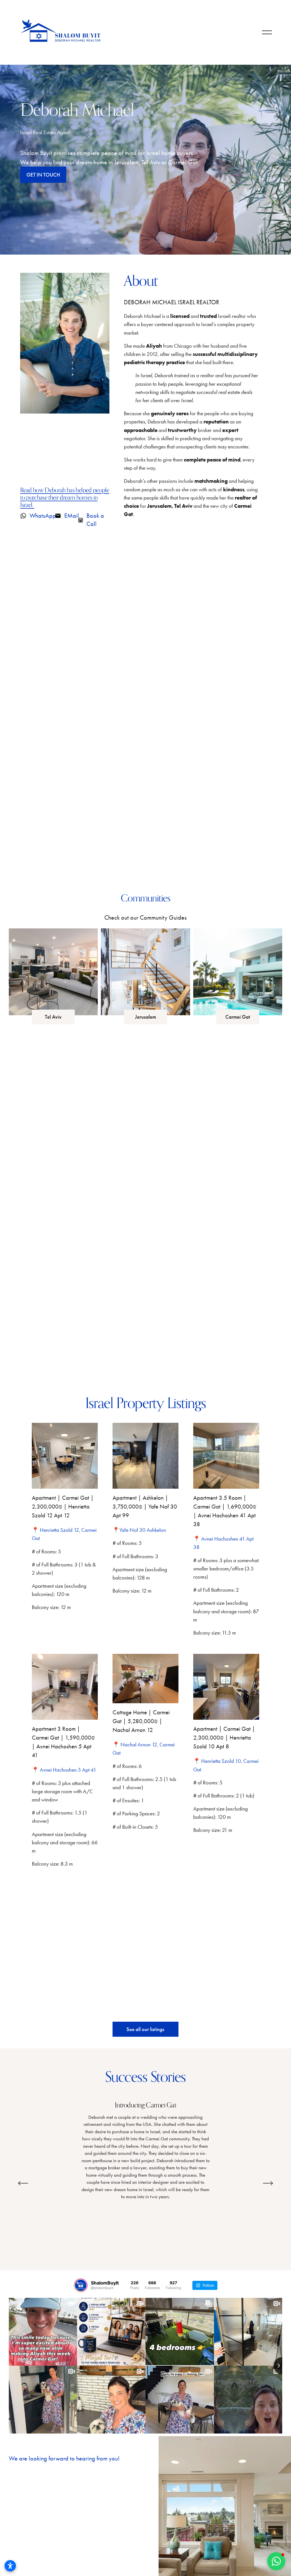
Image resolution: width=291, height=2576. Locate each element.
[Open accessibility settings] (10, 2566)
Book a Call (95, 520)
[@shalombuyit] (81, 2285)
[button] (276, 2561)
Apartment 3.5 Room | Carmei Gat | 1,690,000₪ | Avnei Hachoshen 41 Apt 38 (225, 1511)
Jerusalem (145, 1017)
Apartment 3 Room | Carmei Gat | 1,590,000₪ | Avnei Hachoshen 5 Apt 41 (63, 1742)
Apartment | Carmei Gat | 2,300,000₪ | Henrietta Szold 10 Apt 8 (224, 1738)
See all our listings (145, 2029)
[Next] (268, 2183)
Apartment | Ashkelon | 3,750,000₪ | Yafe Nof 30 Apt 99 (145, 1507)
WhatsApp (43, 516)
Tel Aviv (53, 1017)
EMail (72, 516)
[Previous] (23, 2183)
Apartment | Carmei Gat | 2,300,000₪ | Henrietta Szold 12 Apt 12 (63, 1507)
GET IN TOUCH (43, 175)
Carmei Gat (238, 1017)
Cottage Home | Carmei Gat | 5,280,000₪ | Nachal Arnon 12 (141, 1721)
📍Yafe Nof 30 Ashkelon (139, 1530)
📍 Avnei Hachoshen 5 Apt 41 (64, 1770)
